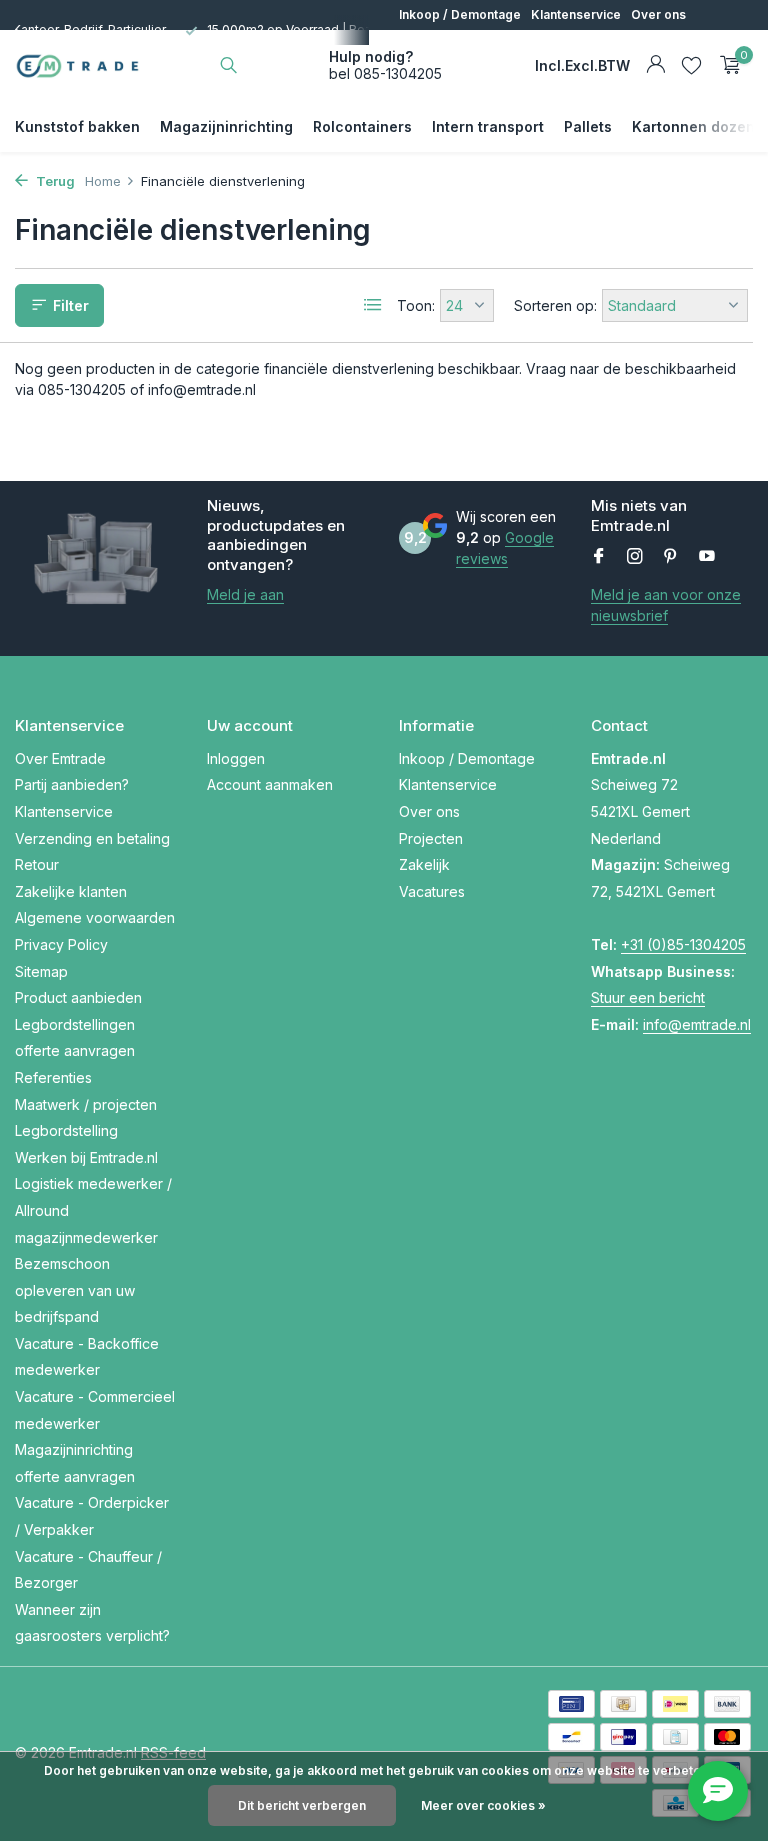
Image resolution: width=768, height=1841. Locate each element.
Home (103, 181)
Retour (37, 864)
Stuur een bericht (648, 997)
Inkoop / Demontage (460, 14)
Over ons (658, 14)
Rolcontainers (362, 126)
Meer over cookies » (483, 1805)
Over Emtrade (60, 758)
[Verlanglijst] (691, 65)
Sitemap (41, 971)
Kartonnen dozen (693, 126)
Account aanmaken (270, 784)
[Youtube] (707, 557)
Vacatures (553, 44)
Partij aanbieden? (72, 784)
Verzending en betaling (92, 838)
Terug (54, 181)
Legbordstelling (66, 1130)
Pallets (588, 126)
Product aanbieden (78, 997)
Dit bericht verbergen (302, 1805)
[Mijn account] (655, 65)
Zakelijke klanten (71, 891)
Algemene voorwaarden (95, 917)
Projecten (428, 44)
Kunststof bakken (77, 126)
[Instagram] (635, 557)
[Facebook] (599, 557)
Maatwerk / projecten (86, 1104)
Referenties (53, 1077)
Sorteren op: (555, 305)
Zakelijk (490, 44)
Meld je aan (245, 594)
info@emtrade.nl (697, 1024)
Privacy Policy (61, 944)
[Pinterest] (671, 557)
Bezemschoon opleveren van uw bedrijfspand (75, 1290)
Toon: (416, 305)
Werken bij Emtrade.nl (86, 1157)
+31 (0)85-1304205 (683, 944)
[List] (373, 305)
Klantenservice (576, 14)
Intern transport (488, 126)
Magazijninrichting (226, 126)
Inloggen (236, 758)
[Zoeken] (228, 65)
